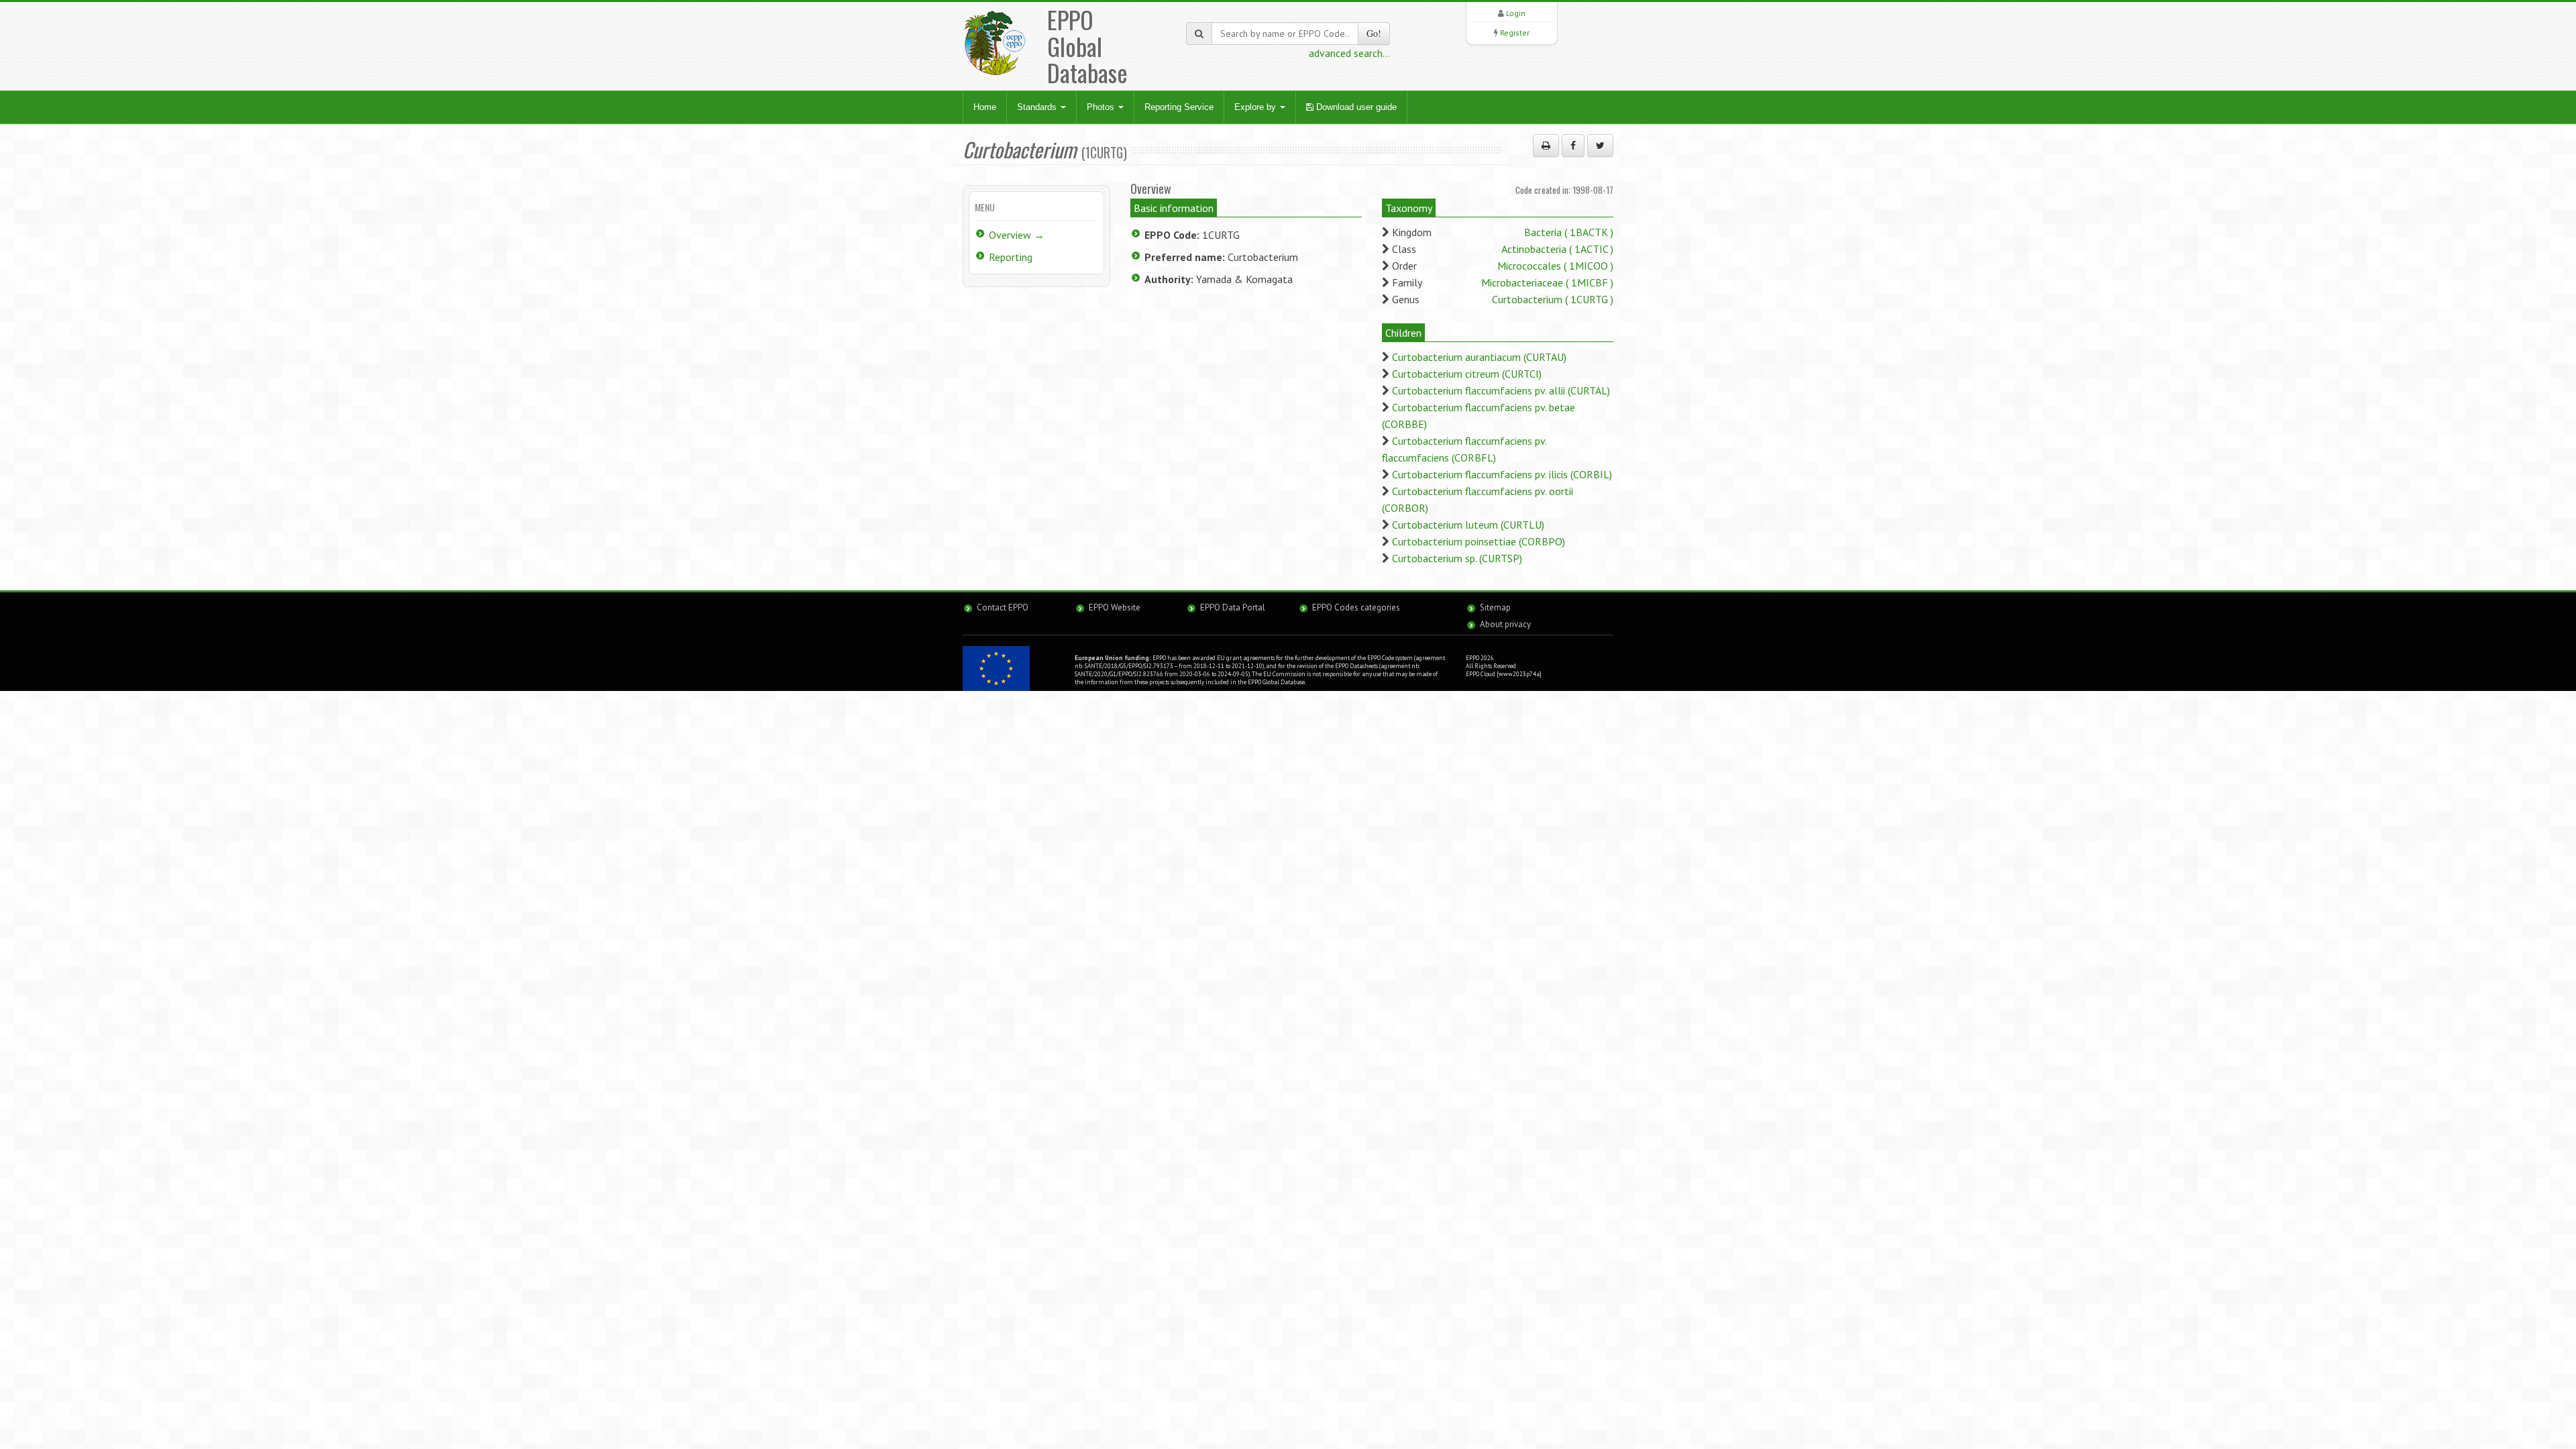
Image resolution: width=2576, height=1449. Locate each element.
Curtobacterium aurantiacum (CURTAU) (1479, 357)
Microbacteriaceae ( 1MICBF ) (1547, 282)
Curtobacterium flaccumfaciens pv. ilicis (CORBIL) (1502, 474)
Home (985, 107)
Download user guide (1355, 107)
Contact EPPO (1003, 607)
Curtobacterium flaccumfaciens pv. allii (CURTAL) (1501, 390)
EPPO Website (1115, 607)
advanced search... (1349, 53)
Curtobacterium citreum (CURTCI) (1467, 374)
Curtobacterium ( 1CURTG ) (1553, 299)
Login (1516, 13)
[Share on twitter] (1600, 146)
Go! (1374, 33)
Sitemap (1495, 607)
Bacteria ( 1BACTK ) (1569, 232)
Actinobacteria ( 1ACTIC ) (1557, 249)
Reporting (1011, 257)
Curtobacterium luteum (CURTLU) (1468, 525)
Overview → (1017, 235)
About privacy (1505, 624)
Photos (1102, 107)
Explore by (1256, 107)
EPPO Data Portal (1233, 607)
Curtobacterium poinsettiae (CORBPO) (1479, 541)
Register (1515, 33)
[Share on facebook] (1573, 146)
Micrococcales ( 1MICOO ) (1555, 266)
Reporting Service (1179, 107)
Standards (1038, 107)
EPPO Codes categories (1356, 607)
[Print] (1546, 146)
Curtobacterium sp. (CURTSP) (1457, 558)
